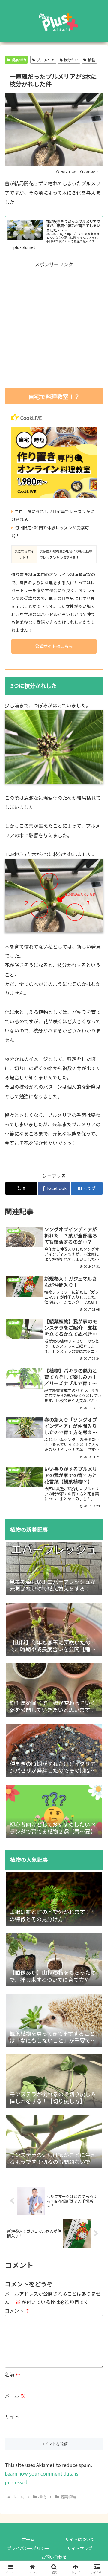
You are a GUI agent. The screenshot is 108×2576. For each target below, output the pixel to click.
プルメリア (46, 60)
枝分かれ (71, 60)
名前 (13, 2374)
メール (15, 2396)
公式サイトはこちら (54, 646)
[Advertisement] (54, 325)
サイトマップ (80, 2548)
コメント (17, 2311)
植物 (91, 60)
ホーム (28, 2539)
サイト (12, 2416)
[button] (96, 1436)
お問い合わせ (54, 2557)
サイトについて (80, 2539)
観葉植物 (19, 60)
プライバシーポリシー (28, 2548)
